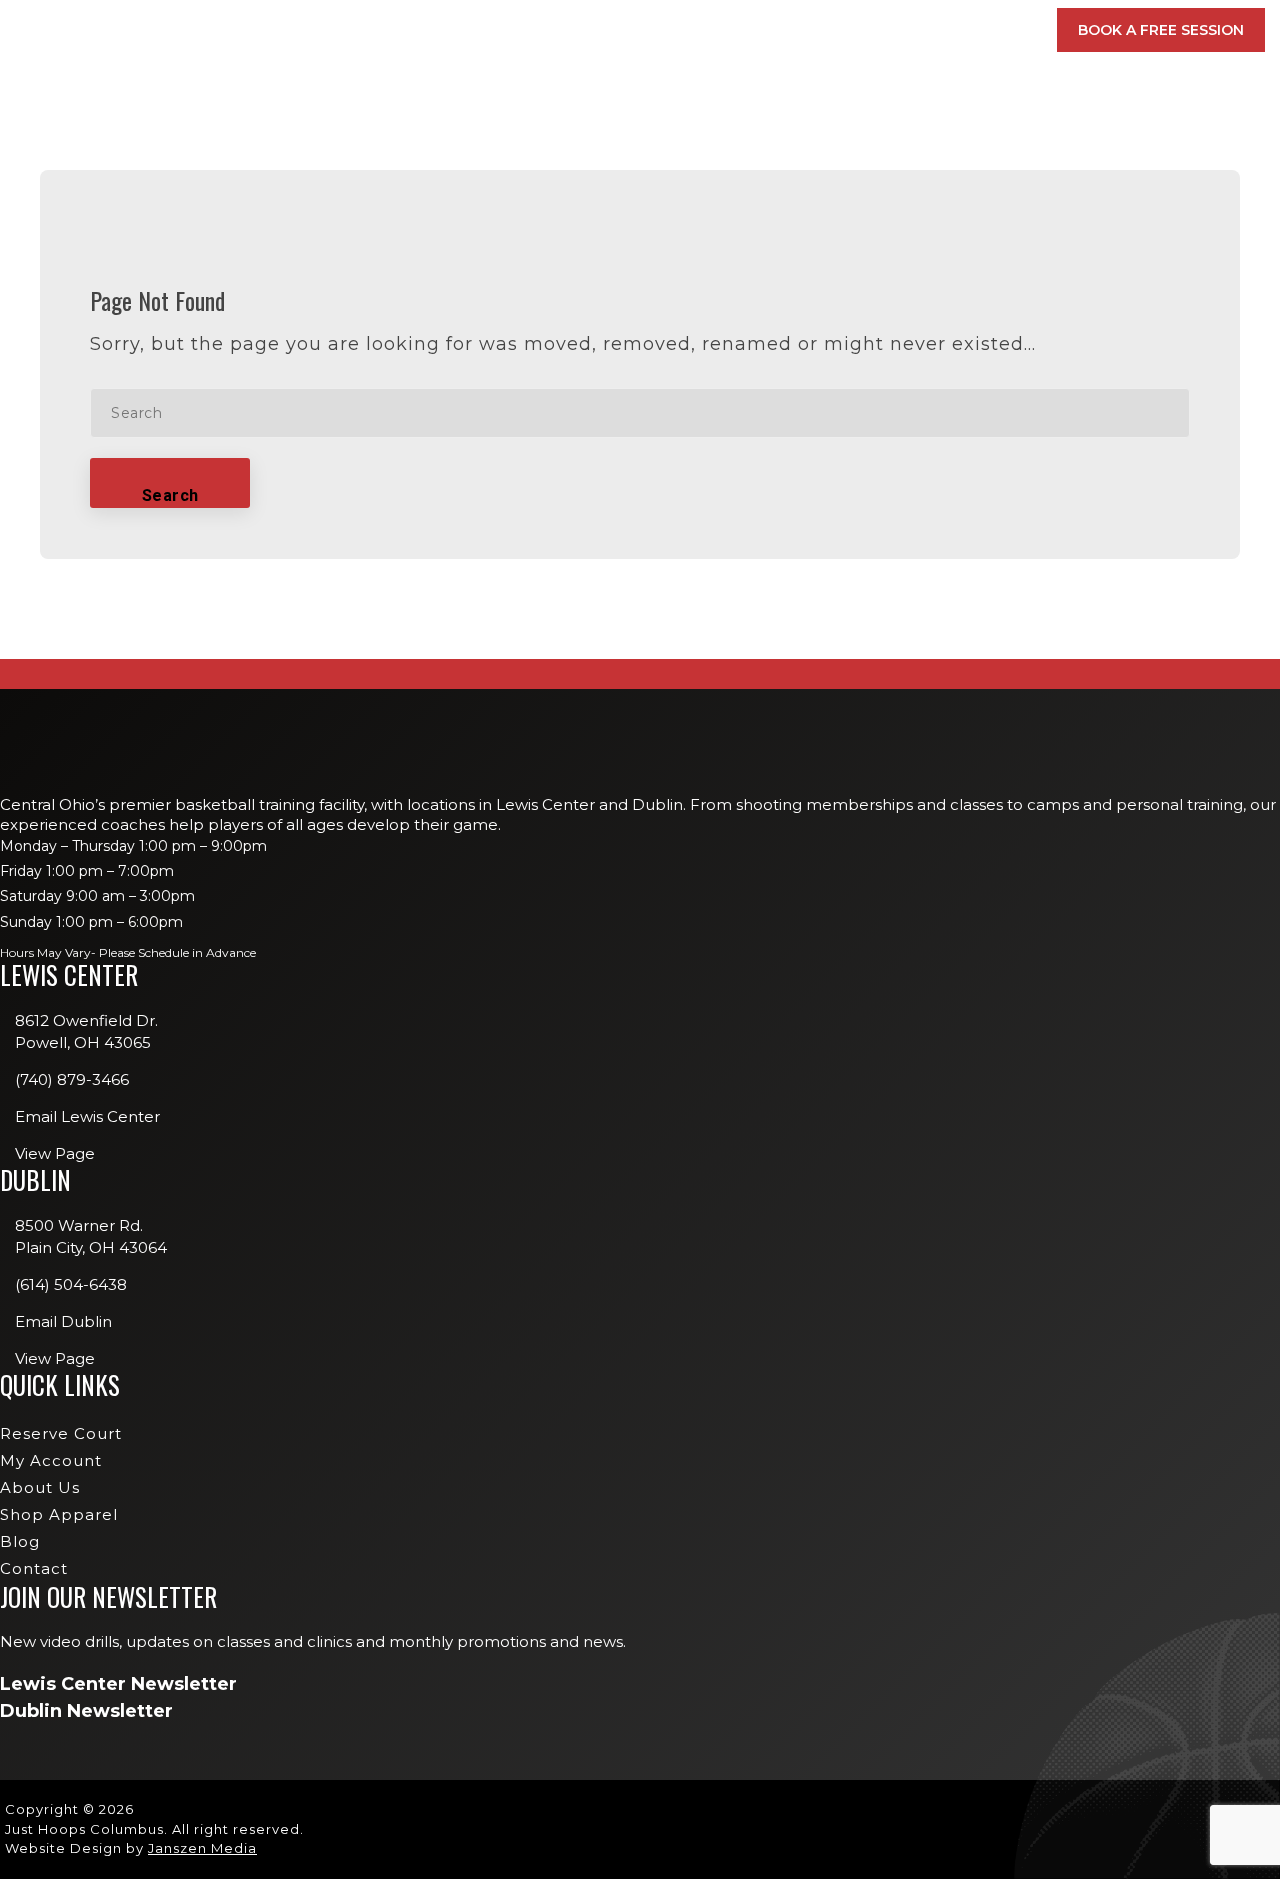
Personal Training (802, 289)
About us (40, 1487)
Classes (564, 30)
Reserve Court (61, 1433)
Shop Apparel (59, 1514)
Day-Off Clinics (790, 203)
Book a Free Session (1161, 30)
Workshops (779, 231)
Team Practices (790, 347)
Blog (20, 1541)
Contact (34, 1568)
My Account (905, 30)
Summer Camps (788, 318)
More (999, 30)
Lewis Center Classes (810, 174)
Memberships (456, 30)
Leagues (766, 260)
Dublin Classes (1038, 174)
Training (668, 30)
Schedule (779, 30)
